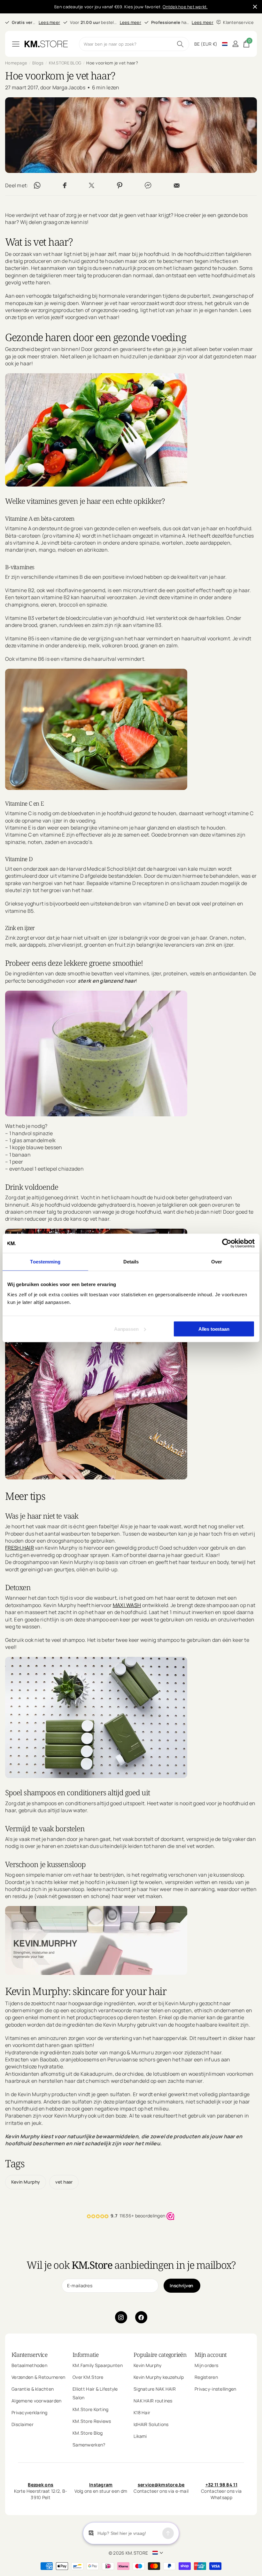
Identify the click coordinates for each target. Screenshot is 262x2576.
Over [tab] (217, 1262)
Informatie (85, 2355)
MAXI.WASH (127, 1605)
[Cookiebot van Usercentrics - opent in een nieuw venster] (227, 1243)
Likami (140, 2436)
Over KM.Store (88, 2377)
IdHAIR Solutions (151, 2424)
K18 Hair (142, 2412)
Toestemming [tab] (45, 1262)
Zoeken (180, 44)
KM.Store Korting (90, 2409)
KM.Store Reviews (92, 2421)
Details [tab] (131, 1262)
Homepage (16, 63)
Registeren (206, 2377)
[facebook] (141, 2317)
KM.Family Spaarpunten (98, 2365)
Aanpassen (126, 1329)
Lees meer (49, 22)
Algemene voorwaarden (37, 2401)
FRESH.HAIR (19, 1548)
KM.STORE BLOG (65, 63)
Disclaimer (23, 2424)
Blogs (38, 63)
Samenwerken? (89, 2445)
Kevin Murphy (26, 2182)
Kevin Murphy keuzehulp (159, 2377)
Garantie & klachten (33, 2389)
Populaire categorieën (160, 2355)
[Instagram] (121, 2317)
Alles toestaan (214, 1329)
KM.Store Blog (88, 2433)
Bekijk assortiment (16, 44)
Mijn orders (206, 2365)
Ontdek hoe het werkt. (185, 7)
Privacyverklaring (30, 2412)
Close (255, 7)
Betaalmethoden (29, 2365)
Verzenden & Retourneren (38, 2377)
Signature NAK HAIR (155, 2389)
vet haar (64, 2182)
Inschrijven (182, 2286)
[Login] (235, 44)
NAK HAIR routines (153, 2401)
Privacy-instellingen (216, 2389)
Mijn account (211, 2355)
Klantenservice (29, 2355)
